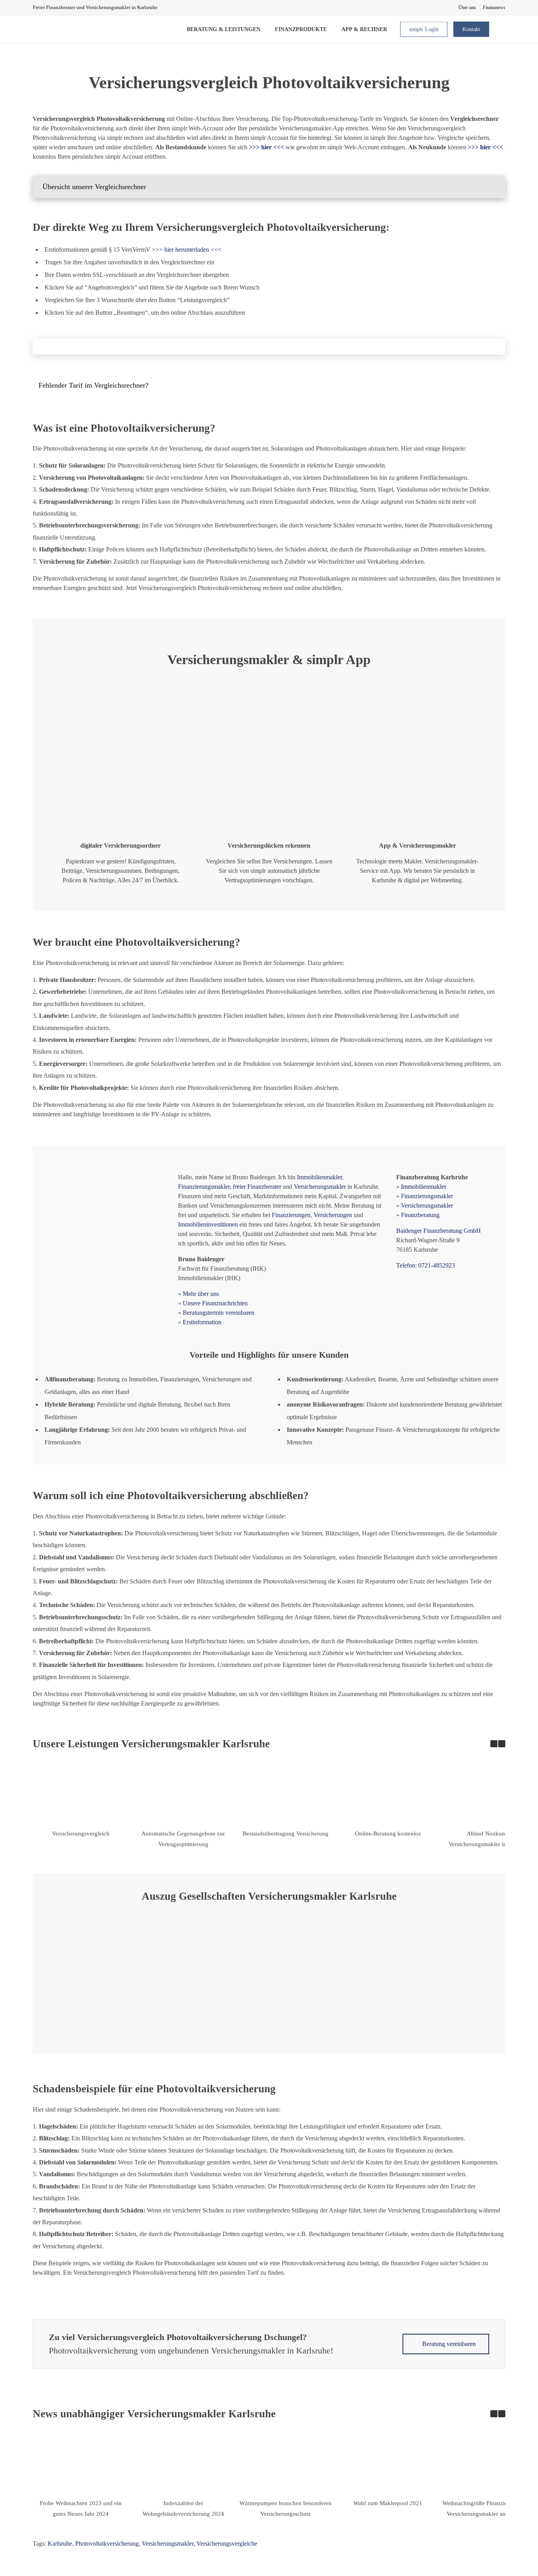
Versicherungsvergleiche (227, 2544)
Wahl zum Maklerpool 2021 (388, 2503)
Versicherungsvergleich (81, 1834)
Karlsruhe (60, 2544)
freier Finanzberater (257, 1187)
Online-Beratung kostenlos (388, 1834)
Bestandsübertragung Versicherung (286, 1834)
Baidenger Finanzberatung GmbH (439, 1231)
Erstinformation (202, 1322)
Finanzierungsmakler (204, 1187)
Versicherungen (333, 1215)
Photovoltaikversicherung (107, 2544)
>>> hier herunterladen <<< (187, 250)
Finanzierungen (291, 1215)
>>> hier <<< (485, 147)
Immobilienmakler (319, 1177)
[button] (269, 187)
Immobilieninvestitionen (208, 1224)
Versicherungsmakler (320, 1187)
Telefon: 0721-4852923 (426, 1265)
